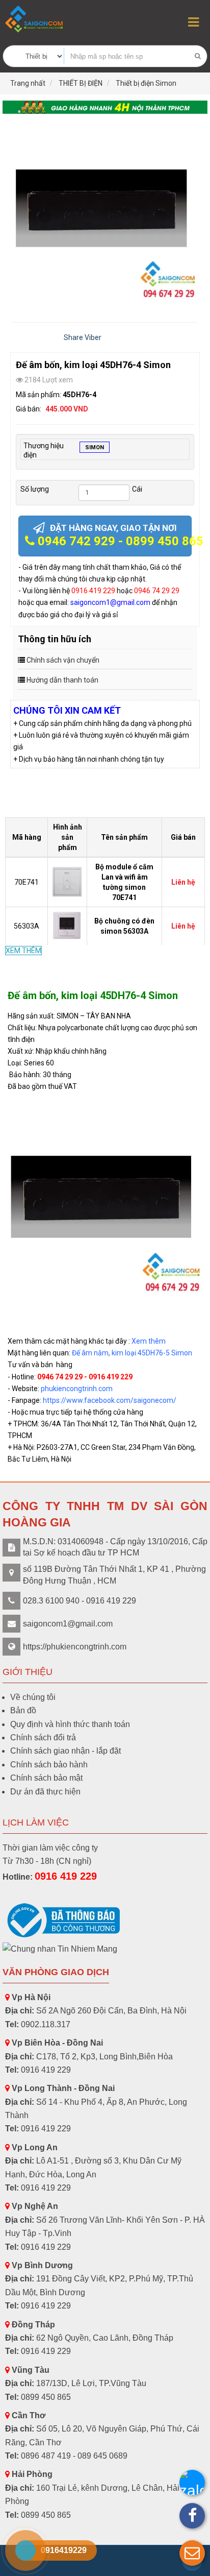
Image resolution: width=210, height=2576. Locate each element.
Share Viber (83, 337)
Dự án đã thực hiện (45, 1792)
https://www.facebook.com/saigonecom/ (110, 1400)
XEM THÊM (23, 951)
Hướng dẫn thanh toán (62, 680)
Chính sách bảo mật (46, 1778)
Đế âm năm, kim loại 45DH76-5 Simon (132, 1353)
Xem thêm (149, 1341)
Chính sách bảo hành (49, 1765)
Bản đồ (23, 1710)
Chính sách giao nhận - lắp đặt (65, 1751)
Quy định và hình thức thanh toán (70, 1724)
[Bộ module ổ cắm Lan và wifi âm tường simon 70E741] (69, 881)
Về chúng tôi (33, 1697)
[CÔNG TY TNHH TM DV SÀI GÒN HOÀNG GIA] (35, 19)
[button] (192, 2553)
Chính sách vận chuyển (63, 660)
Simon (95, 447)
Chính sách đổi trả (43, 1737)
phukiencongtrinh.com (77, 1389)
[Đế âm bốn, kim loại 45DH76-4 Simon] (105, 213)
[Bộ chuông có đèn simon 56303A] (69, 926)
